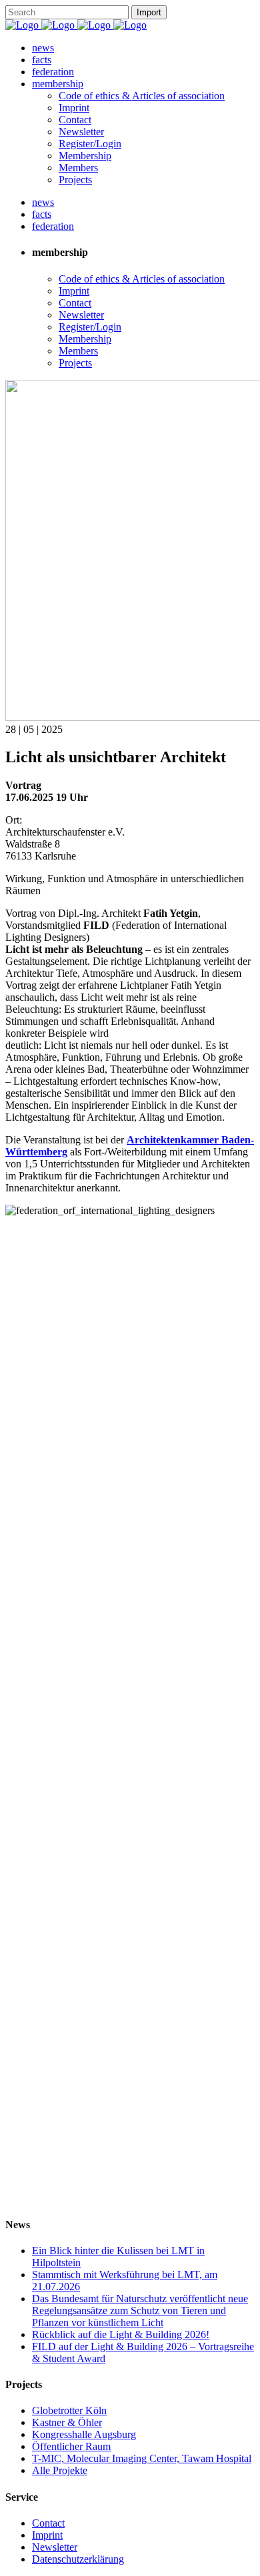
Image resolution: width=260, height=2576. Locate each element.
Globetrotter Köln (69, 2410)
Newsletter (55, 2547)
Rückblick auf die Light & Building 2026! (121, 2334)
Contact (48, 2523)
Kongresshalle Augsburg (84, 2434)
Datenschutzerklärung (78, 2559)
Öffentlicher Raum (71, 2446)
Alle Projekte (60, 2470)
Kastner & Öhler (67, 2422)
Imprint (47, 2535)
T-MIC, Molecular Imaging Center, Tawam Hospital (142, 2458)
